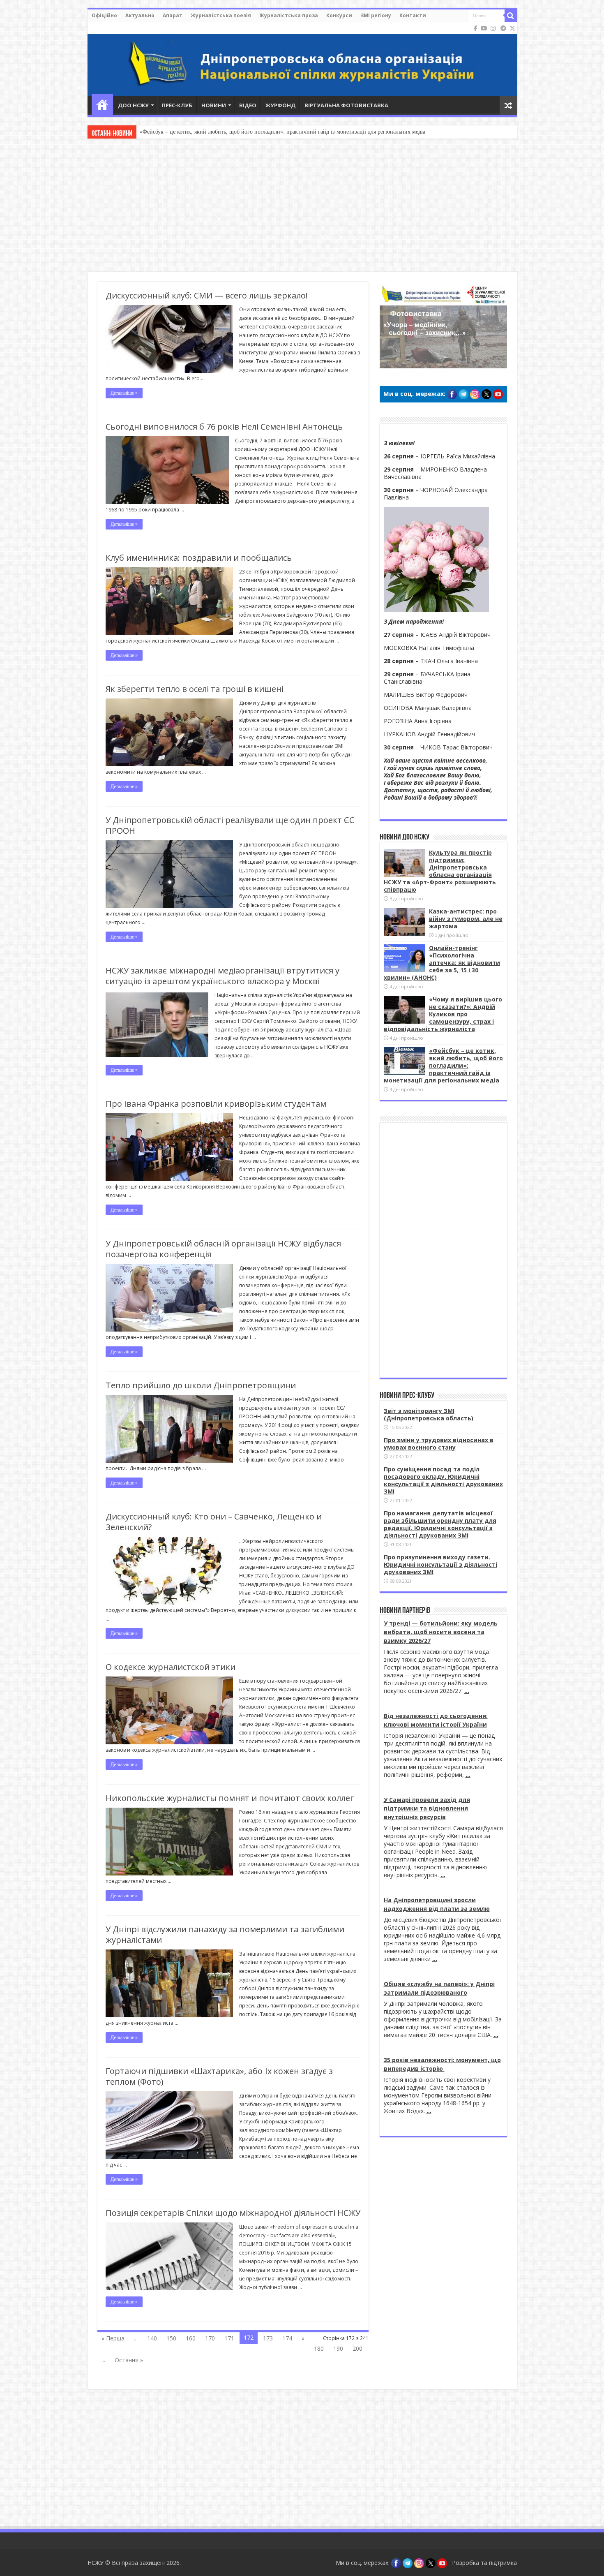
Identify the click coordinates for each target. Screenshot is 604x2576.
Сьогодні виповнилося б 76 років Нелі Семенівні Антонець (224, 427)
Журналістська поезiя (221, 15)
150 (171, 2338)
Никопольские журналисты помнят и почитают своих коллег (230, 1798)
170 (210, 2338)
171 (229, 2338)
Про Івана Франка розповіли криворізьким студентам (216, 1104)
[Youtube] (484, 28)
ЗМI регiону (376, 15)
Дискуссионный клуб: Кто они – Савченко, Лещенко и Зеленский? (214, 1522)
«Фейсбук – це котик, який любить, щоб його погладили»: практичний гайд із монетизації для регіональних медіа (443, 1065)
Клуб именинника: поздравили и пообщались (199, 558)
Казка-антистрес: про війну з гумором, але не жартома (466, 919)
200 (357, 2348)
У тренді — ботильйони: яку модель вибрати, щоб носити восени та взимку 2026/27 (441, 1632)
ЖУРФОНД (280, 105)
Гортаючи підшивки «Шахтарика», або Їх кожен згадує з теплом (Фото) (219, 2076)
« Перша (113, 2338)
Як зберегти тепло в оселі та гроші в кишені (195, 689)
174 (287, 2338)
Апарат (173, 15)
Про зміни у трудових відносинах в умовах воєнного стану (439, 1444)
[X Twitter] (512, 28)
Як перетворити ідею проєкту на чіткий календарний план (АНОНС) (226, 132)
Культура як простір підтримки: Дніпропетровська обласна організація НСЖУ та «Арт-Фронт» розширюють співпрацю (440, 871)
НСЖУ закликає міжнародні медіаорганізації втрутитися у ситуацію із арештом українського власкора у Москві (222, 976)
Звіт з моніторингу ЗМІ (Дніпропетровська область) (429, 1414)
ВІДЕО (248, 105)
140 (152, 2338)
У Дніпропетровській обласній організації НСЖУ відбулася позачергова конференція (223, 1249)
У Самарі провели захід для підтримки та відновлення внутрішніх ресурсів (427, 1808)
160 (191, 2338)
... (467, 1691)
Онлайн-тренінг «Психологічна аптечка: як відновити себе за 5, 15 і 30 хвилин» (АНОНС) (442, 963)
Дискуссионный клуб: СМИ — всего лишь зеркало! (207, 295)
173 (268, 2338)
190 (338, 2348)
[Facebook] (476, 28)
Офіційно (104, 15)
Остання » (129, 2360)
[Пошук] (511, 16)
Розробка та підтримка (484, 2563)
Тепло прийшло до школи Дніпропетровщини (201, 1385)
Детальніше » (124, 393)
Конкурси (339, 15)
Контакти (413, 15)
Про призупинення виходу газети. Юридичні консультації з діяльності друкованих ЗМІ (440, 1564)
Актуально (140, 15)
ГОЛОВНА (102, 104)
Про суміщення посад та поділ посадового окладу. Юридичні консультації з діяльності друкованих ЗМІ (443, 1480)
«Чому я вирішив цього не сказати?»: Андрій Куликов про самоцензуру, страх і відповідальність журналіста (443, 1014)
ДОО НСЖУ (133, 105)
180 (319, 2348)
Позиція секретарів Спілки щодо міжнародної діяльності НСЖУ (233, 2213)
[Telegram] (503, 28)
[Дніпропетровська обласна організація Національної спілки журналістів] (302, 59)
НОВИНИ (214, 105)
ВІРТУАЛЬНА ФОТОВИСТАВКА (346, 105)
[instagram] (493, 28)
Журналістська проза (289, 15)
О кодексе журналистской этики (171, 1667)
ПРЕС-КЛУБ (177, 105)
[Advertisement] (302, 206)
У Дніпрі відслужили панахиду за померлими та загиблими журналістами (225, 1934)
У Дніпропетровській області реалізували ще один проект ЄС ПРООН (230, 825)
